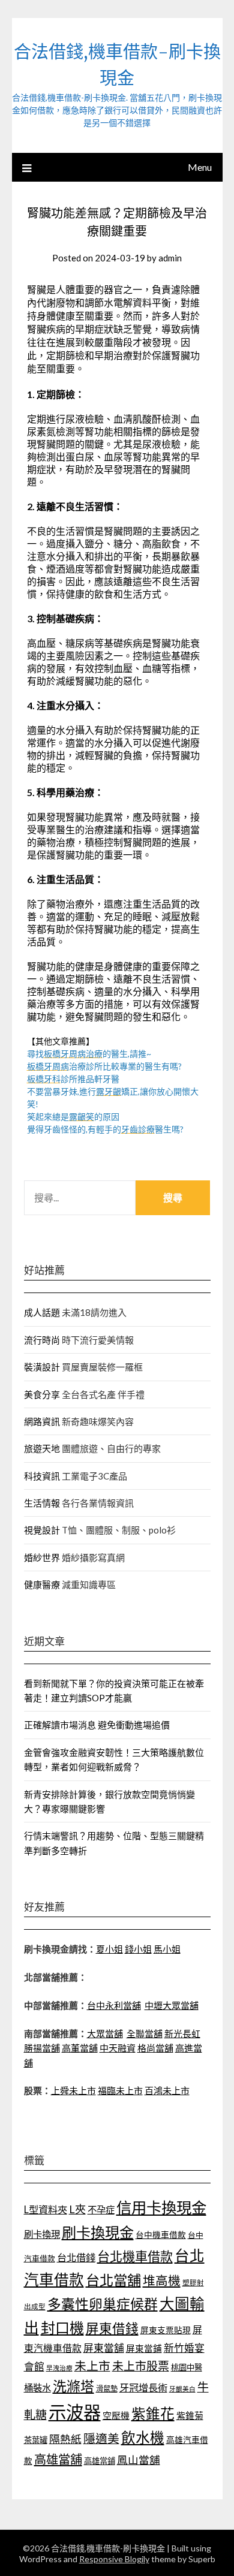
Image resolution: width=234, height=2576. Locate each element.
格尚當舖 (155, 2048)
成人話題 (42, 1312)
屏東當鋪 (144, 2348)
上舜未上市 (73, 2090)
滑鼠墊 (107, 2389)
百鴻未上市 (167, 2090)
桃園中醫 (187, 2367)
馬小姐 (167, 1949)
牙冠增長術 (143, 2387)
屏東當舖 (104, 2348)
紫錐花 (153, 2414)
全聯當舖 (145, 2033)
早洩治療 (59, 2368)
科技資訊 (42, 1476)
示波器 (75, 2412)
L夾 (77, 2209)
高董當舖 (80, 2048)
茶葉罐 (36, 2440)
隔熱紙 (65, 2439)
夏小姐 (109, 1949)
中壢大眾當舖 (172, 2005)
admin (170, 258)
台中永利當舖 (114, 2005)
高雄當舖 (58, 2459)
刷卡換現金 (98, 2232)
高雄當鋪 (100, 2461)
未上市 (92, 2366)
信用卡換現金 (161, 2207)
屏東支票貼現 (166, 2330)
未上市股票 (141, 2366)
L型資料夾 (46, 2209)
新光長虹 (182, 2033)
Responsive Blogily (114, 2559)
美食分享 (42, 1394)
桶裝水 (37, 2388)
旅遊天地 (42, 1448)
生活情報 (42, 1503)
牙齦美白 (182, 2389)
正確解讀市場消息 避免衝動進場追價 (97, 1725)
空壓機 (116, 2415)
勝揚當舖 (42, 2048)
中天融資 (118, 2048)
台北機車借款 (135, 2256)
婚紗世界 (42, 1557)
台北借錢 (76, 2257)
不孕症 (101, 2210)
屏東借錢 (112, 2328)
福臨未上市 (120, 2090)
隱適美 (101, 2438)
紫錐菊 (190, 2415)
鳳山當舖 (139, 2460)
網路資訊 (42, 1421)
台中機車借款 (161, 2235)
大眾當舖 (105, 2033)
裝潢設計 (42, 1367)
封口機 (62, 2328)
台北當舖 (113, 2280)
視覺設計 (42, 1530)
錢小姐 (138, 1949)
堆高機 (162, 2280)
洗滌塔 (73, 2386)
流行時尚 (42, 1340)
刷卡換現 (42, 2234)
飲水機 (143, 2438)
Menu (200, 167)
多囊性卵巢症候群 (103, 2304)
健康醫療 (42, 1584)
